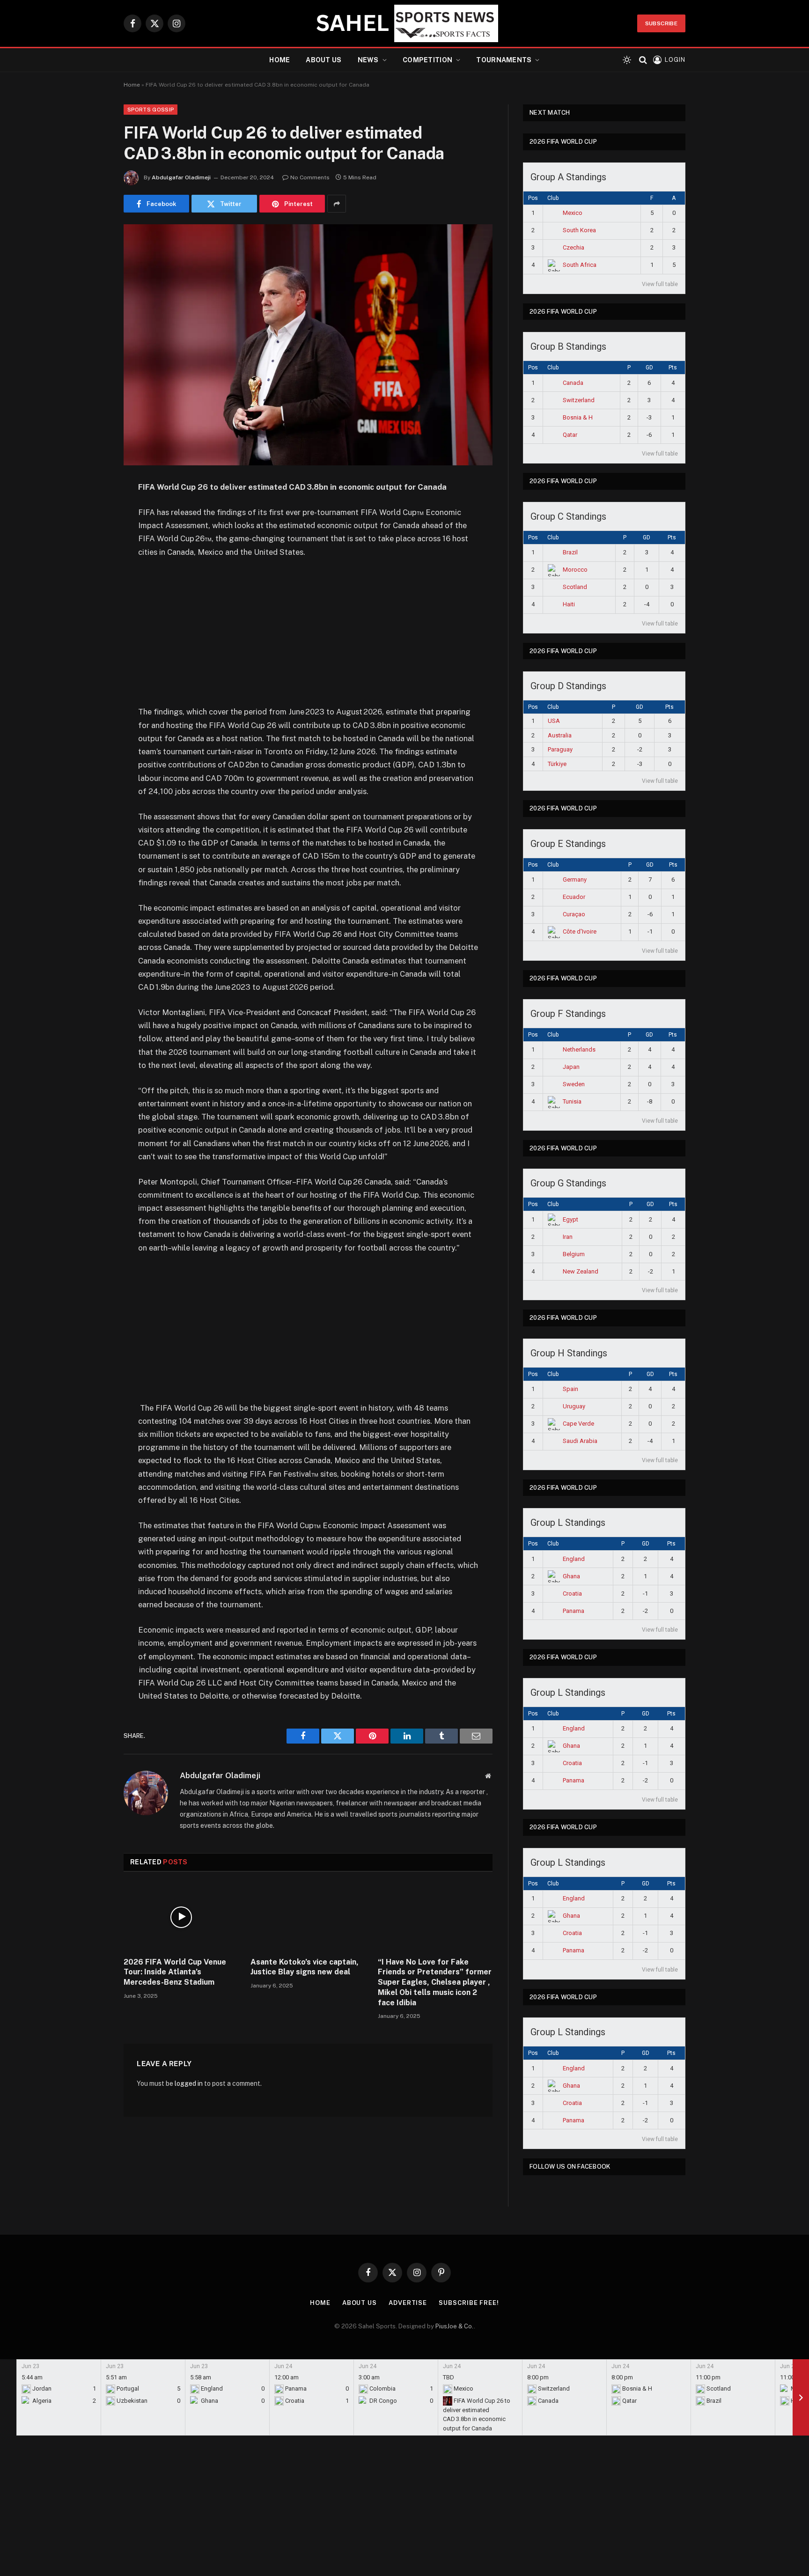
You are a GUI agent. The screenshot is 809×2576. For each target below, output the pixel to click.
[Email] (91, 607)
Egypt (570, 1219)
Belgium (574, 1254)
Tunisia (572, 1101)
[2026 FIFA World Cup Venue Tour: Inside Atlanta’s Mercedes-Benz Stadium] (181, 1917)
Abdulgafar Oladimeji (181, 177)
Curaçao (574, 914)
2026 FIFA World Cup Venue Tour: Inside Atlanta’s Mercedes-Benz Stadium (175, 1972)
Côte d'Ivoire (580, 931)
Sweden (574, 1084)
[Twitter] (91, 536)
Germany (575, 880)
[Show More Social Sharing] (337, 204)
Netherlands (579, 1049)
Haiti (569, 604)
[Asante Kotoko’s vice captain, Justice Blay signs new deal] (308, 1917)
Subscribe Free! (469, 2303)
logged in (189, 2083)
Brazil (570, 552)
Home (279, 60)
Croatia (572, 1593)
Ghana (571, 1576)
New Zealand (581, 1271)
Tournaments (504, 60)
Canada (573, 383)
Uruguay (574, 1406)
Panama (574, 1611)
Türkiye (557, 764)
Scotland (575, 587)
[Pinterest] (91, 583)
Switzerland (579, 400)
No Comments (310, 177)
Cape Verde (578, 1424)
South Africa (580, 265)
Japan (571, 1067)
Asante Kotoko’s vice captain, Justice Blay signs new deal (305, 1967)
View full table (660, 284)
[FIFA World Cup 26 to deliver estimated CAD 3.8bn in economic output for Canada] (308, 345)
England (574, 1559)
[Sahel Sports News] (404, 23)
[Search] (643, 60)
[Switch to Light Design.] (627, 60)
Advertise (408, 2303)
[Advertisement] (308, 636)
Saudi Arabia (580, 1441)
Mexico (573, 213)
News (368, 60)
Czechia (574, 247)
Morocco (575, 570)
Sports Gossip (151, 110)
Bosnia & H (578, 417)
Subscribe (661, 23)
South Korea (579, 230)
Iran (568, 1237)
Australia (560, 735)
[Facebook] (91, 512)
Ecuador (574, 897)
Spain (570, 1389)
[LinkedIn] (91, 559)
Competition (427, 60)
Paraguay (560, 749)
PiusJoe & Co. (455, 2326)
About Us (324, 60)
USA (554, 721)
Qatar (570, 435)
